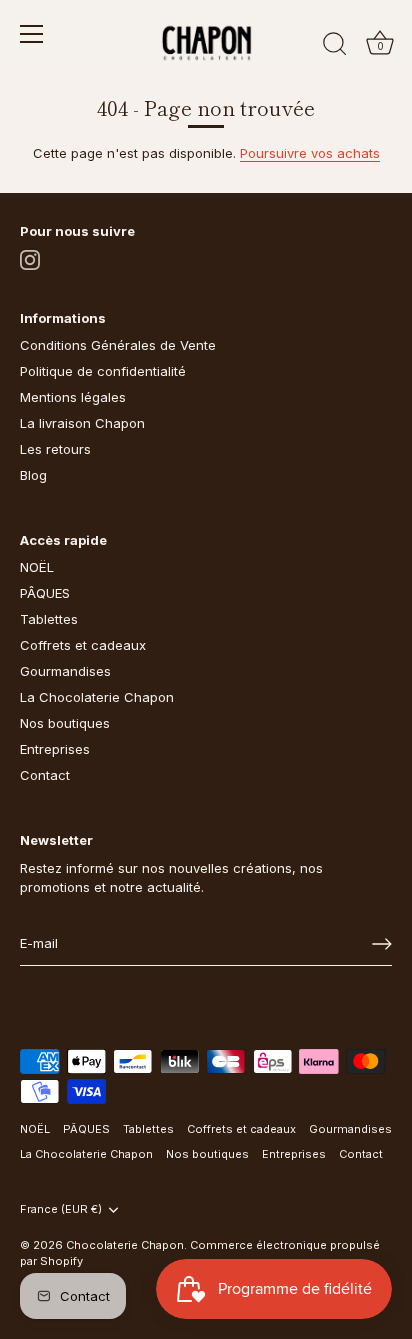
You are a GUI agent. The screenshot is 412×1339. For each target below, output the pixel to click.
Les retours (55, 449)
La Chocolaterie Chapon (97, 697)
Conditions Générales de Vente (118, 345)
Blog (33, 475)
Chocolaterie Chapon (125, 1245)
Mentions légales (73, 397)
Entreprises (55, 749)
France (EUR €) (61, 1209)
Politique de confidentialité (103, 371)
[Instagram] (30, 258)
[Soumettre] (382, 944)
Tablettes (49, 619)
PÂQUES (45, 593)
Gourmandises (65, 671)
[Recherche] (335, 47)
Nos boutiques (65, 723)
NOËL (37, 567)
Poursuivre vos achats (310, 153)
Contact (45, 775)
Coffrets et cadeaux (83, 645)
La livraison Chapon (82, 423)
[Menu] (32, 34)
